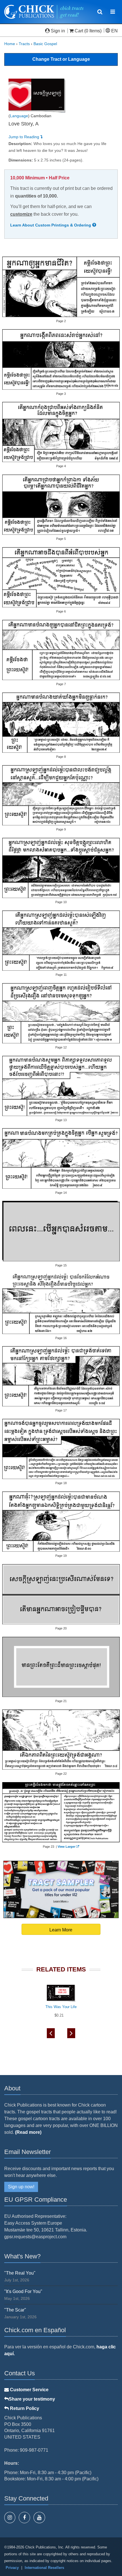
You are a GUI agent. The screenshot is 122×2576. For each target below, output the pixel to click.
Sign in (58, 31)
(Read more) (28, 2132)
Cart (79, 31)
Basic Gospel (45, 44)
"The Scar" (15, 2310)
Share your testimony (32, 2399)
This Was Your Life (61, 2007)
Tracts (24, 44)
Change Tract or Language (61, 59)
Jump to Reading (24, 137)
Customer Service (29, 2390)
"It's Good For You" (23, 2291)
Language (19, 116)
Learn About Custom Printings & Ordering (51, 225)
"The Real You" (20, 2273)
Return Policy (24, 2408)
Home (10, 44)
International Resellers (44, 2568)
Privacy (12, 2568)
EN (114, 31)
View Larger (66, 1847)
